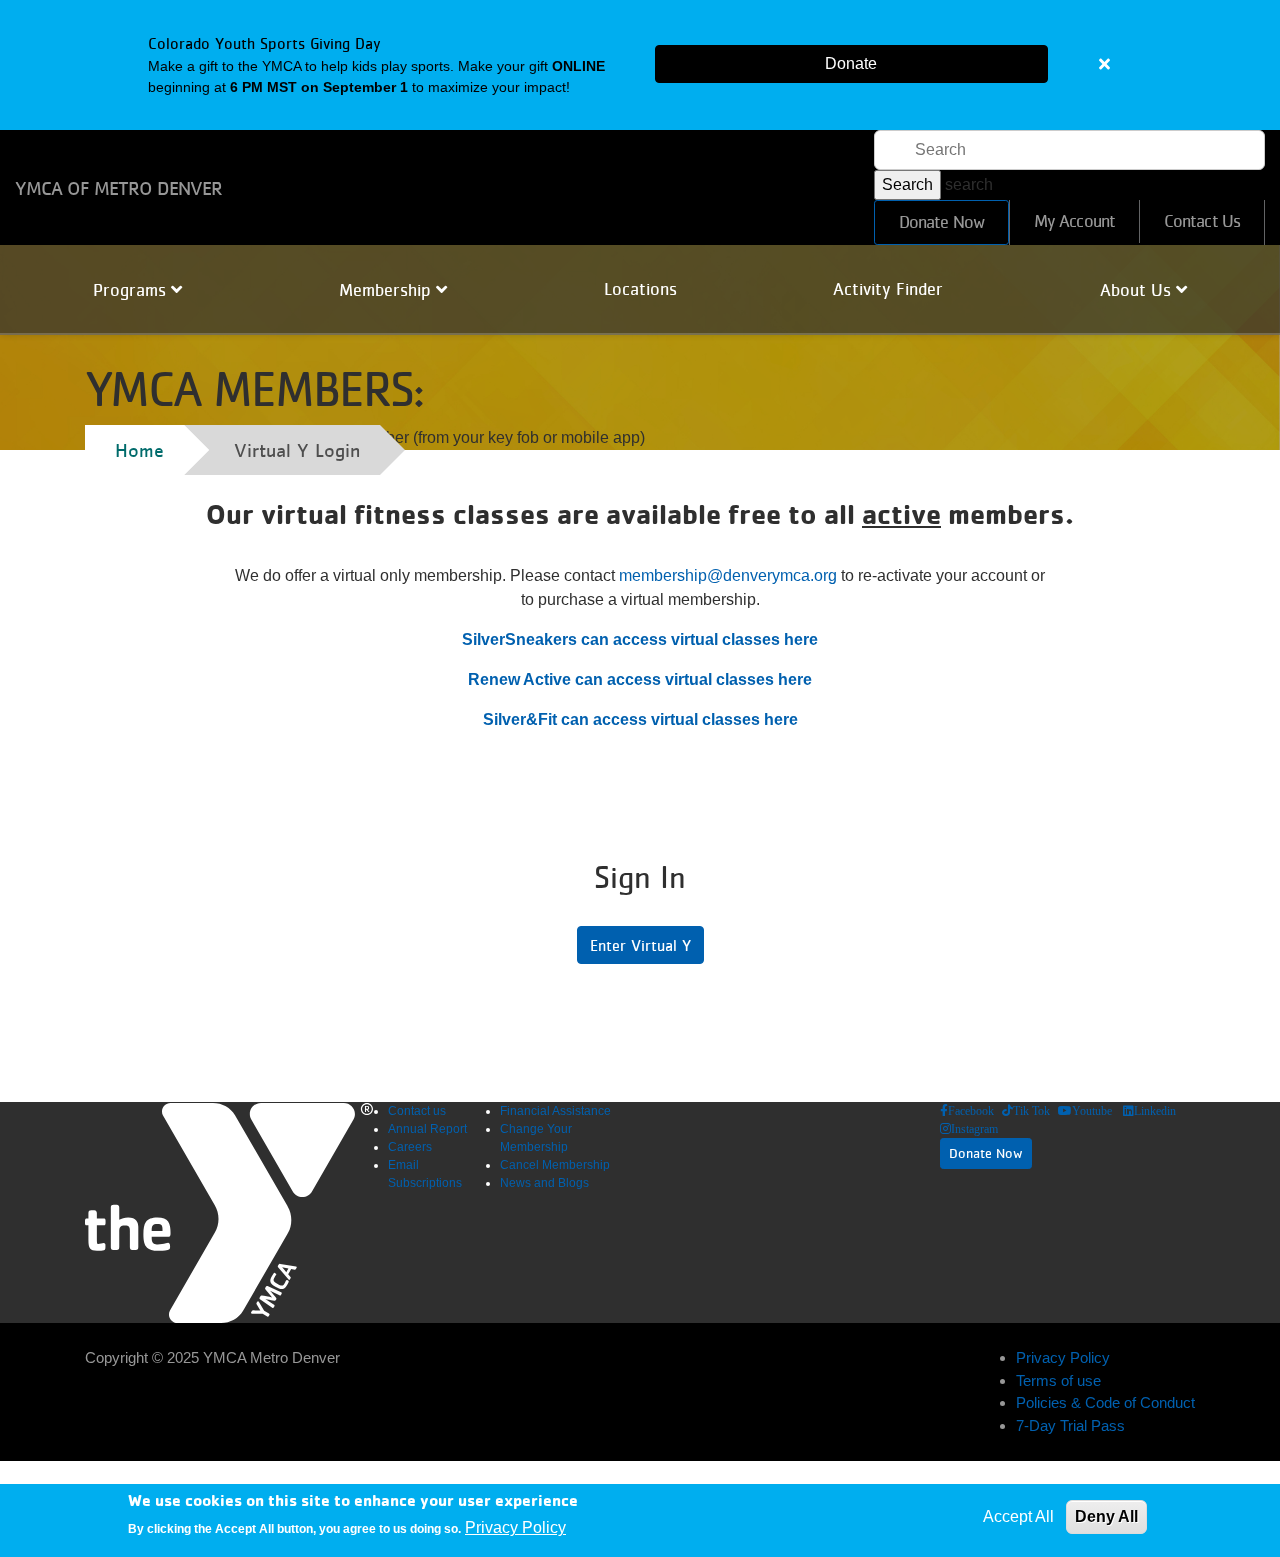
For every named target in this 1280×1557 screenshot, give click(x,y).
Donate (851, 63)
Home (139, 450)
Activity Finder (888, 289)
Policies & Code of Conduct (1105, 1402)
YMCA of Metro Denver (118, 188)
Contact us (417, 1111)
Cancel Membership (555, 1165)
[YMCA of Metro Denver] (229, 1212)
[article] (640, 65)
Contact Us (1202, 221)
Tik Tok (1031, 1111)
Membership (387, 290)
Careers (410, 1147)
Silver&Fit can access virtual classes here (640, 719)
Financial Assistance (555, 1111)
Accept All (1018, 1516)
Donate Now (941, 222)
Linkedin (1155, 1111)
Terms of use (1058, 1380)
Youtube (1092, 1111)
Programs (132, 290)
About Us (1138, 290)
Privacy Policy (1063, 1357)
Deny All (1106, 1516)
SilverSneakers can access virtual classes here (640, 639)
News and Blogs (544, 1183)
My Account (1074, 221)
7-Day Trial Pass (1070, 1425)
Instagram (974, 1129)
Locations (640, 289)
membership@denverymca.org (728, 575)
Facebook (971, 1111)
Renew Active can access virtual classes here (640, 679)
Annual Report (427, 1129)
